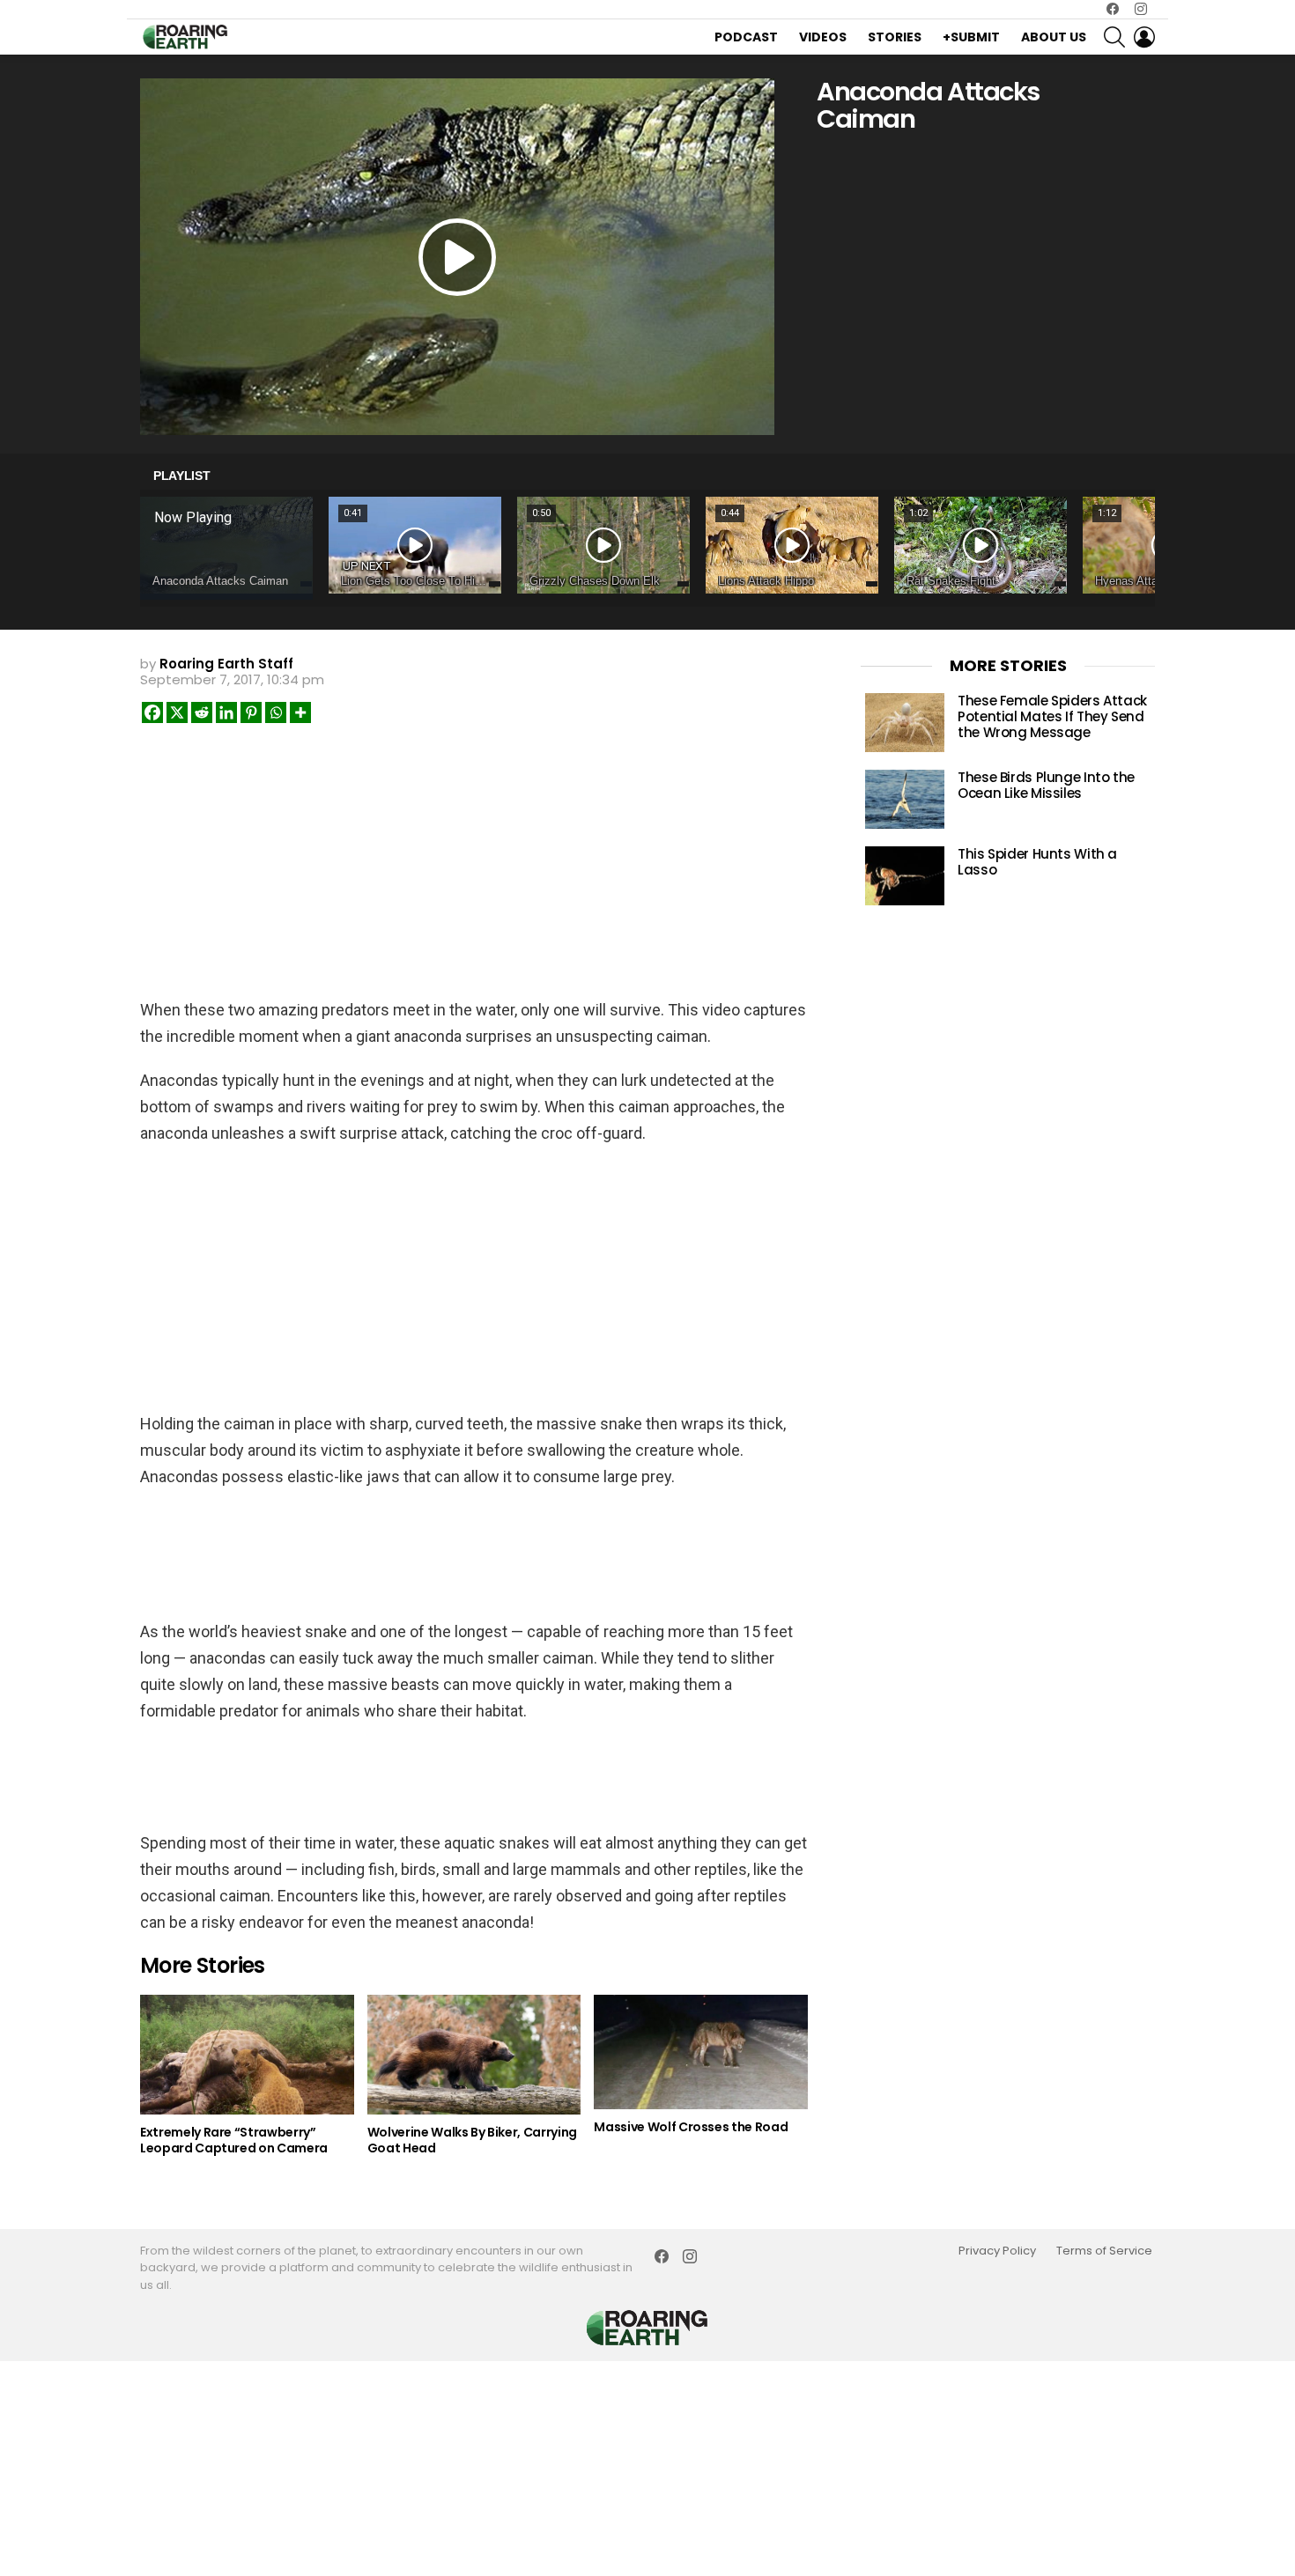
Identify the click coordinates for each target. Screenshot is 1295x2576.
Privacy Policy (997, 2251)
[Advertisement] (474, 853)
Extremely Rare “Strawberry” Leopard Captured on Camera (234, 2140)
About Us (1054, 37)
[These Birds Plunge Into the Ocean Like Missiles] (905, 799)
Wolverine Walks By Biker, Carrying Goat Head (472, 2140)
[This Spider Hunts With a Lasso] (905, 876)
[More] (300, 712)
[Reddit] (202, 712)
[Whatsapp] (276, 712)
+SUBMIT (971, 37)
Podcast (746, 37)
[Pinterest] (251, 712)
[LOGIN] (1144, 37)
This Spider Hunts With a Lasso (1037, 862)
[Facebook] (152, 712)
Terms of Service (1104, 2251)
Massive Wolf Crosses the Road (691, 2127)
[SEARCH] (1114, 37)
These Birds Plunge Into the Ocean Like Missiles (1046, 785)
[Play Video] (457, 257)
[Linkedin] (226, 712)
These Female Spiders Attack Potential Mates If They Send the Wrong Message (1052, 716)
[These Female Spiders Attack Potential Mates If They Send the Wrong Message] (905, 723)
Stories (895, 37)
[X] (177, 712)
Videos (823, 37)
